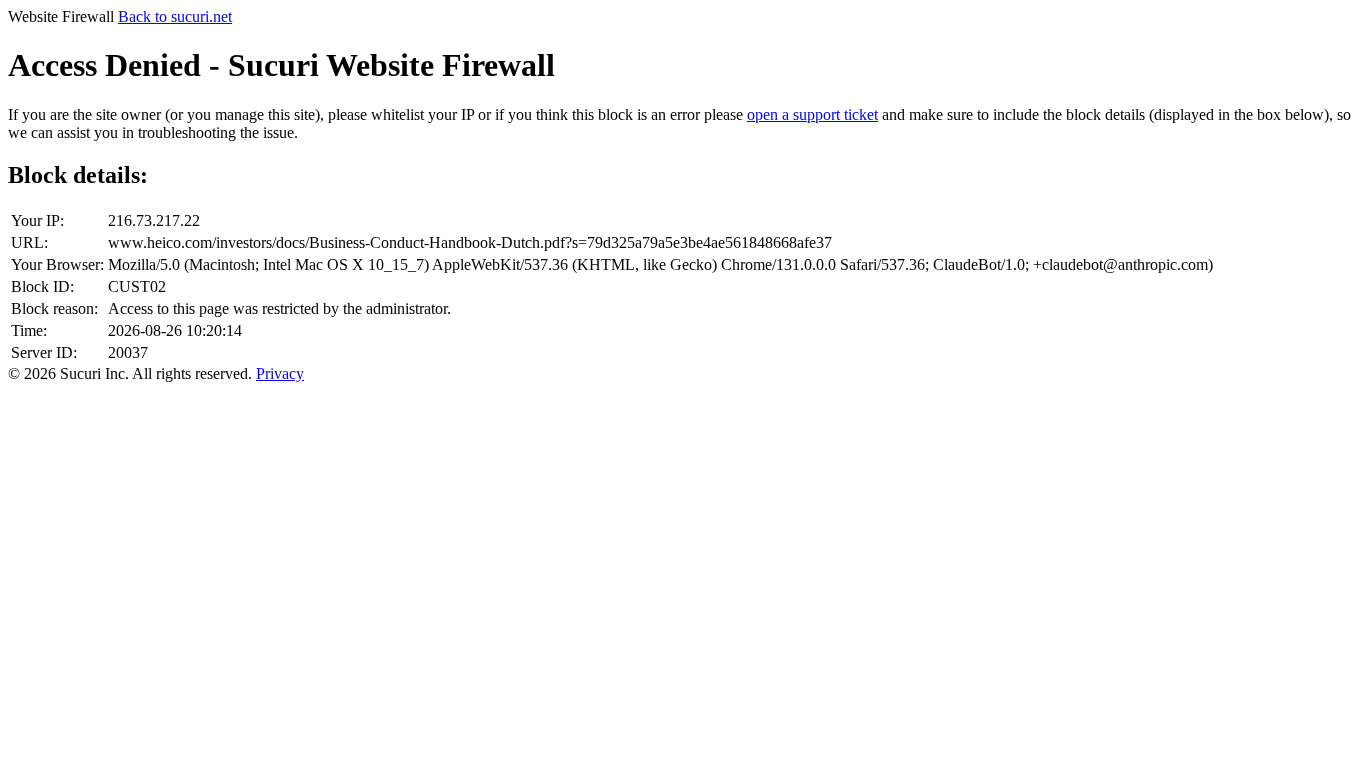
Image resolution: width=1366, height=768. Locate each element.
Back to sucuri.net (175, 16)
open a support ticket (812, 114)
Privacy (280, 373)
